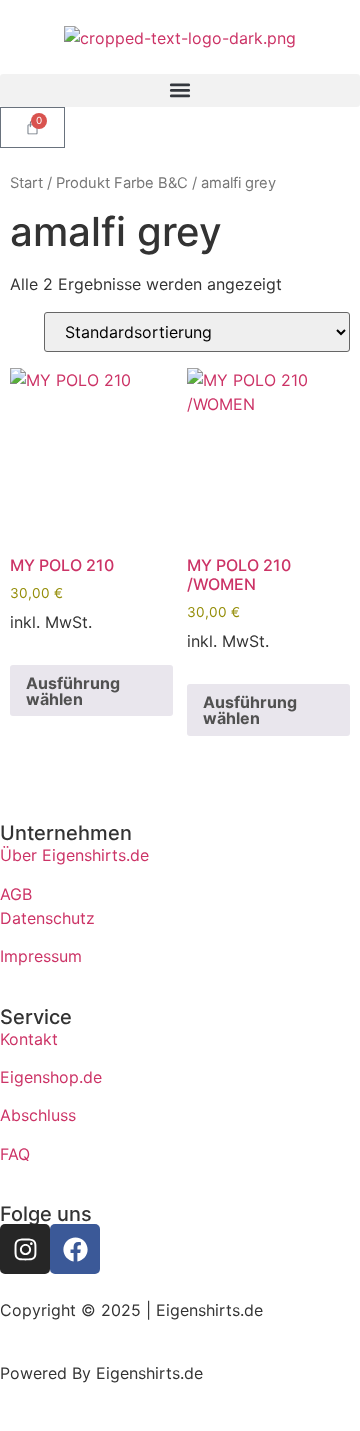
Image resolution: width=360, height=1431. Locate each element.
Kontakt (29, 1039)
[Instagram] (25, 1249)
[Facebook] (75, 1249)
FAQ (15, 1154)
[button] (180, 90)
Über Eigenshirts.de (74, 855)
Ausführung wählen (73, 691)
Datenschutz (47, 918)
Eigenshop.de (51, 1077)
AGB (16, 894)
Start (26, 183)
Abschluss (38, 1115)
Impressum (41, 956)
